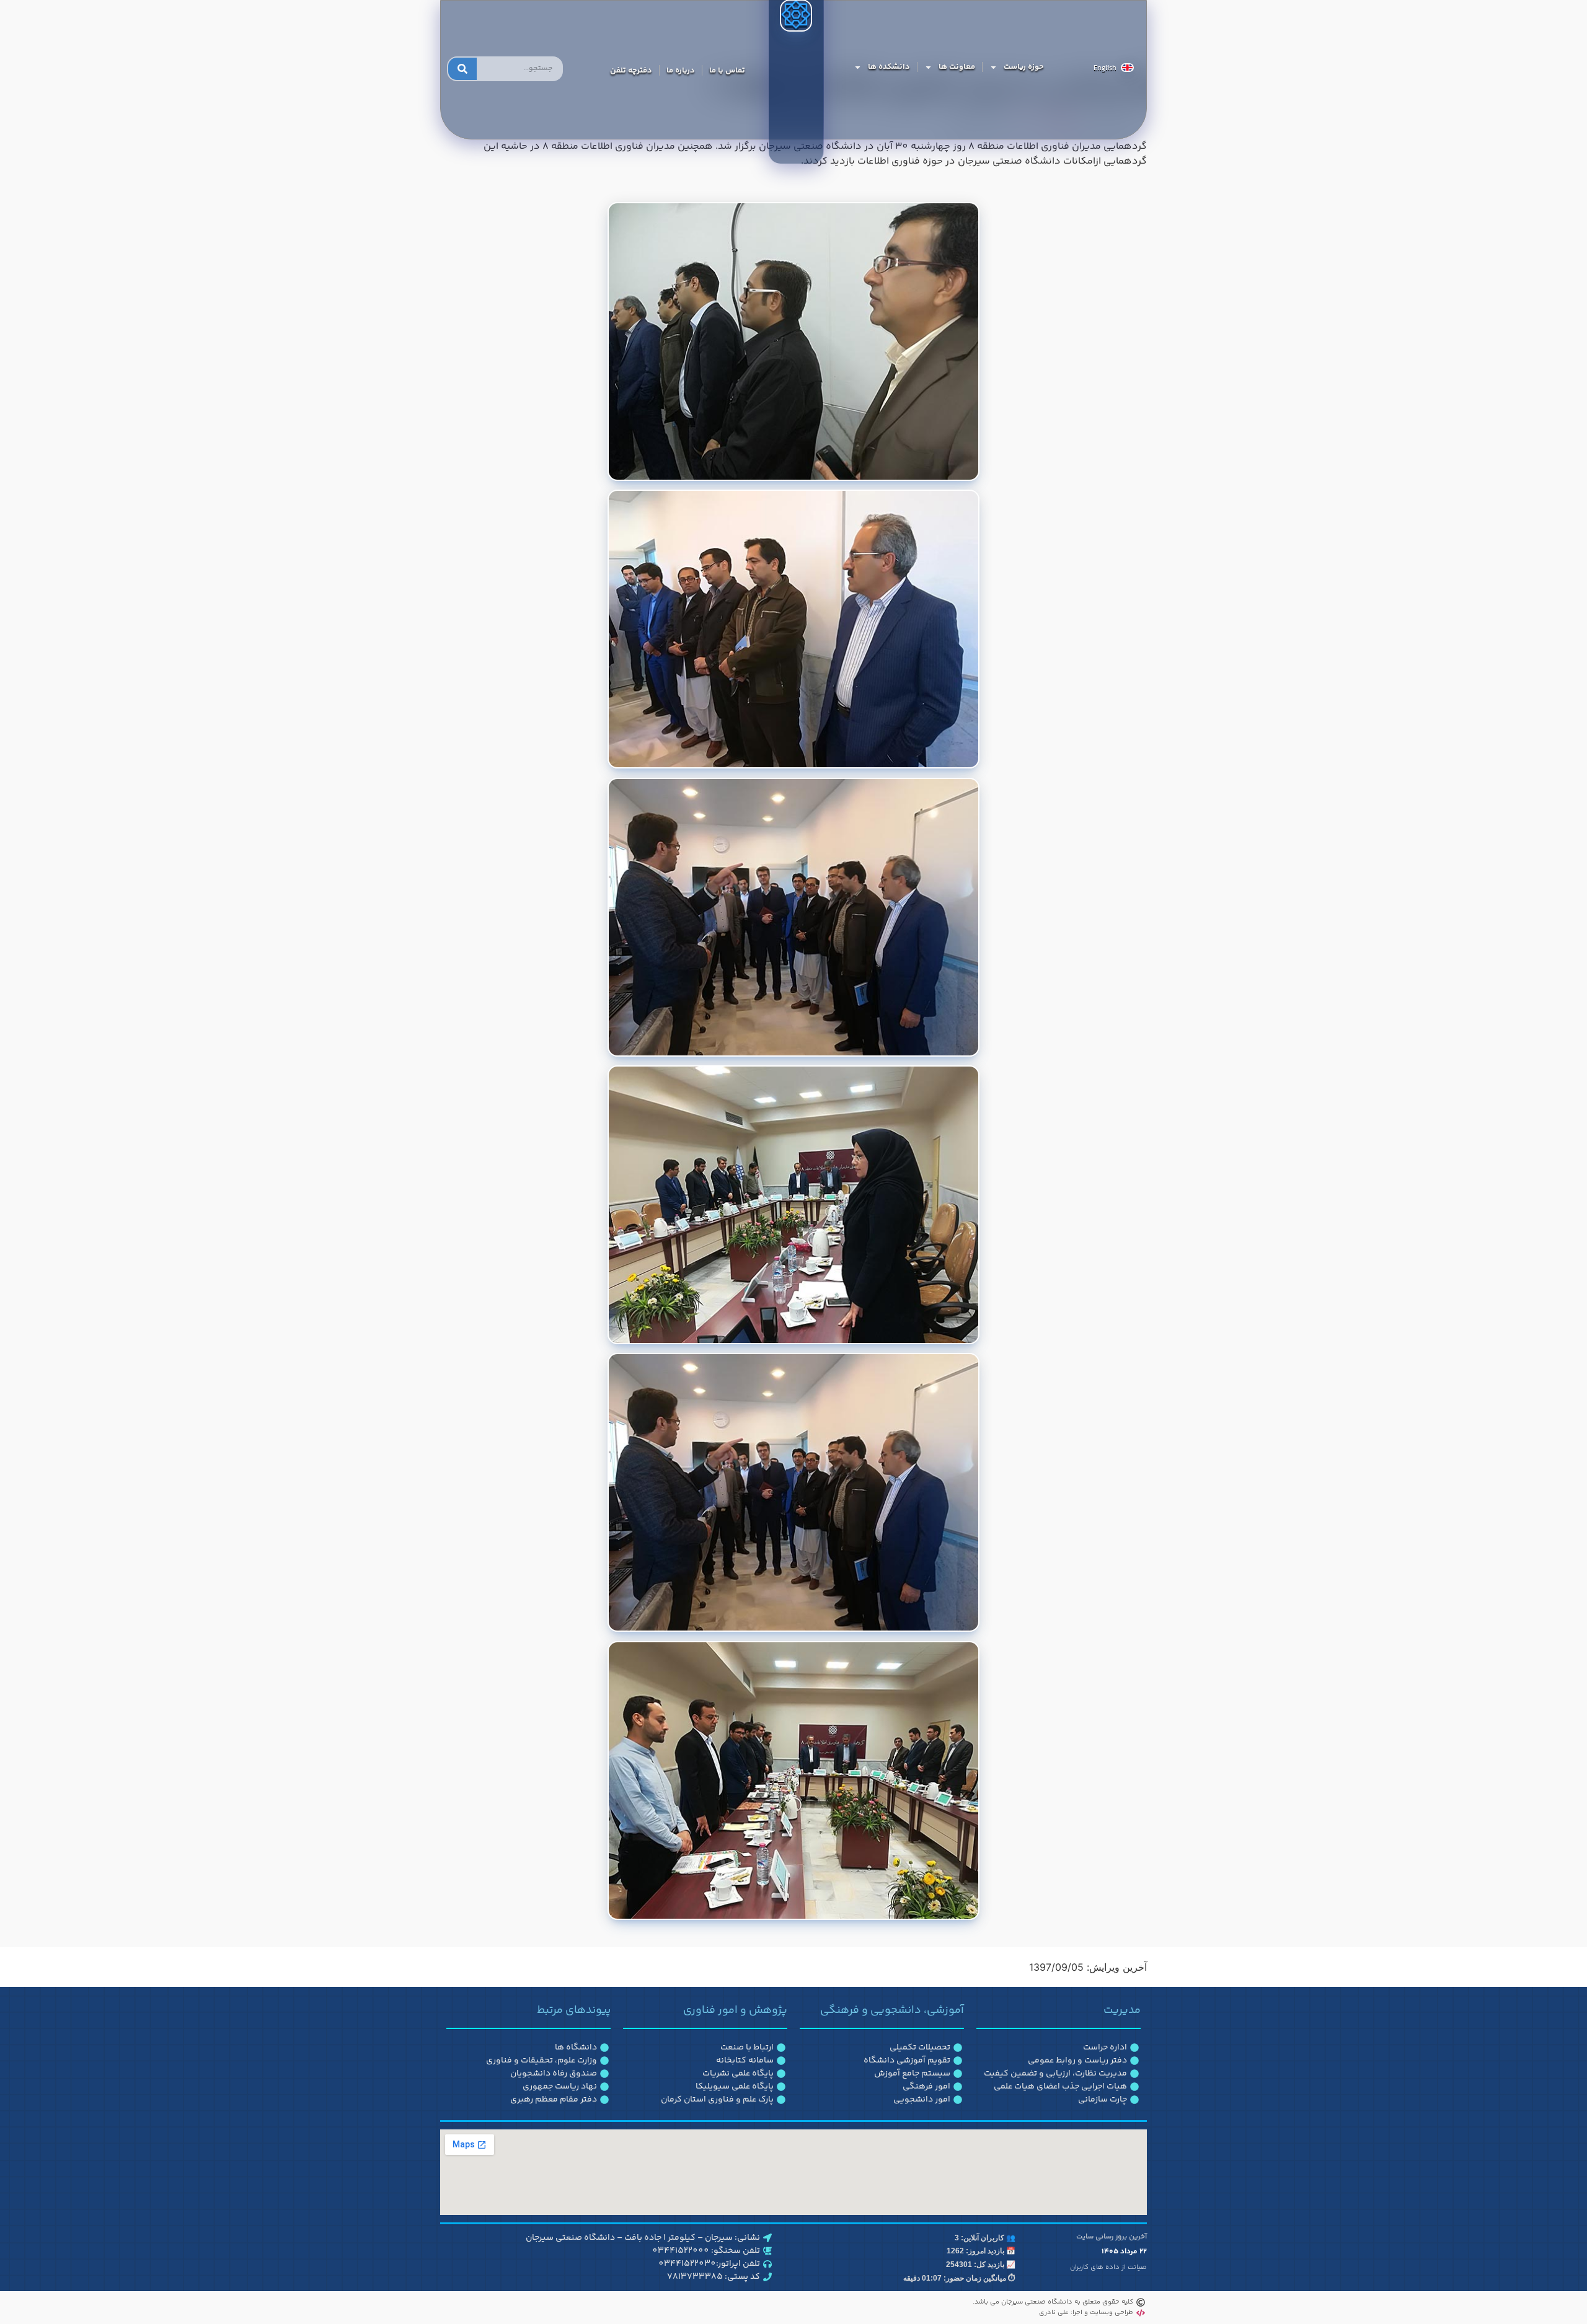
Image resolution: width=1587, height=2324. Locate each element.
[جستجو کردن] (462, 69)
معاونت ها (957, 67)
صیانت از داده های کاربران (1108, 2267)
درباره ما (681, 71)
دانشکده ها (889, 67)
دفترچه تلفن (631, 71)
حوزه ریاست (1024, 67)
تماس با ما (727, 71)
